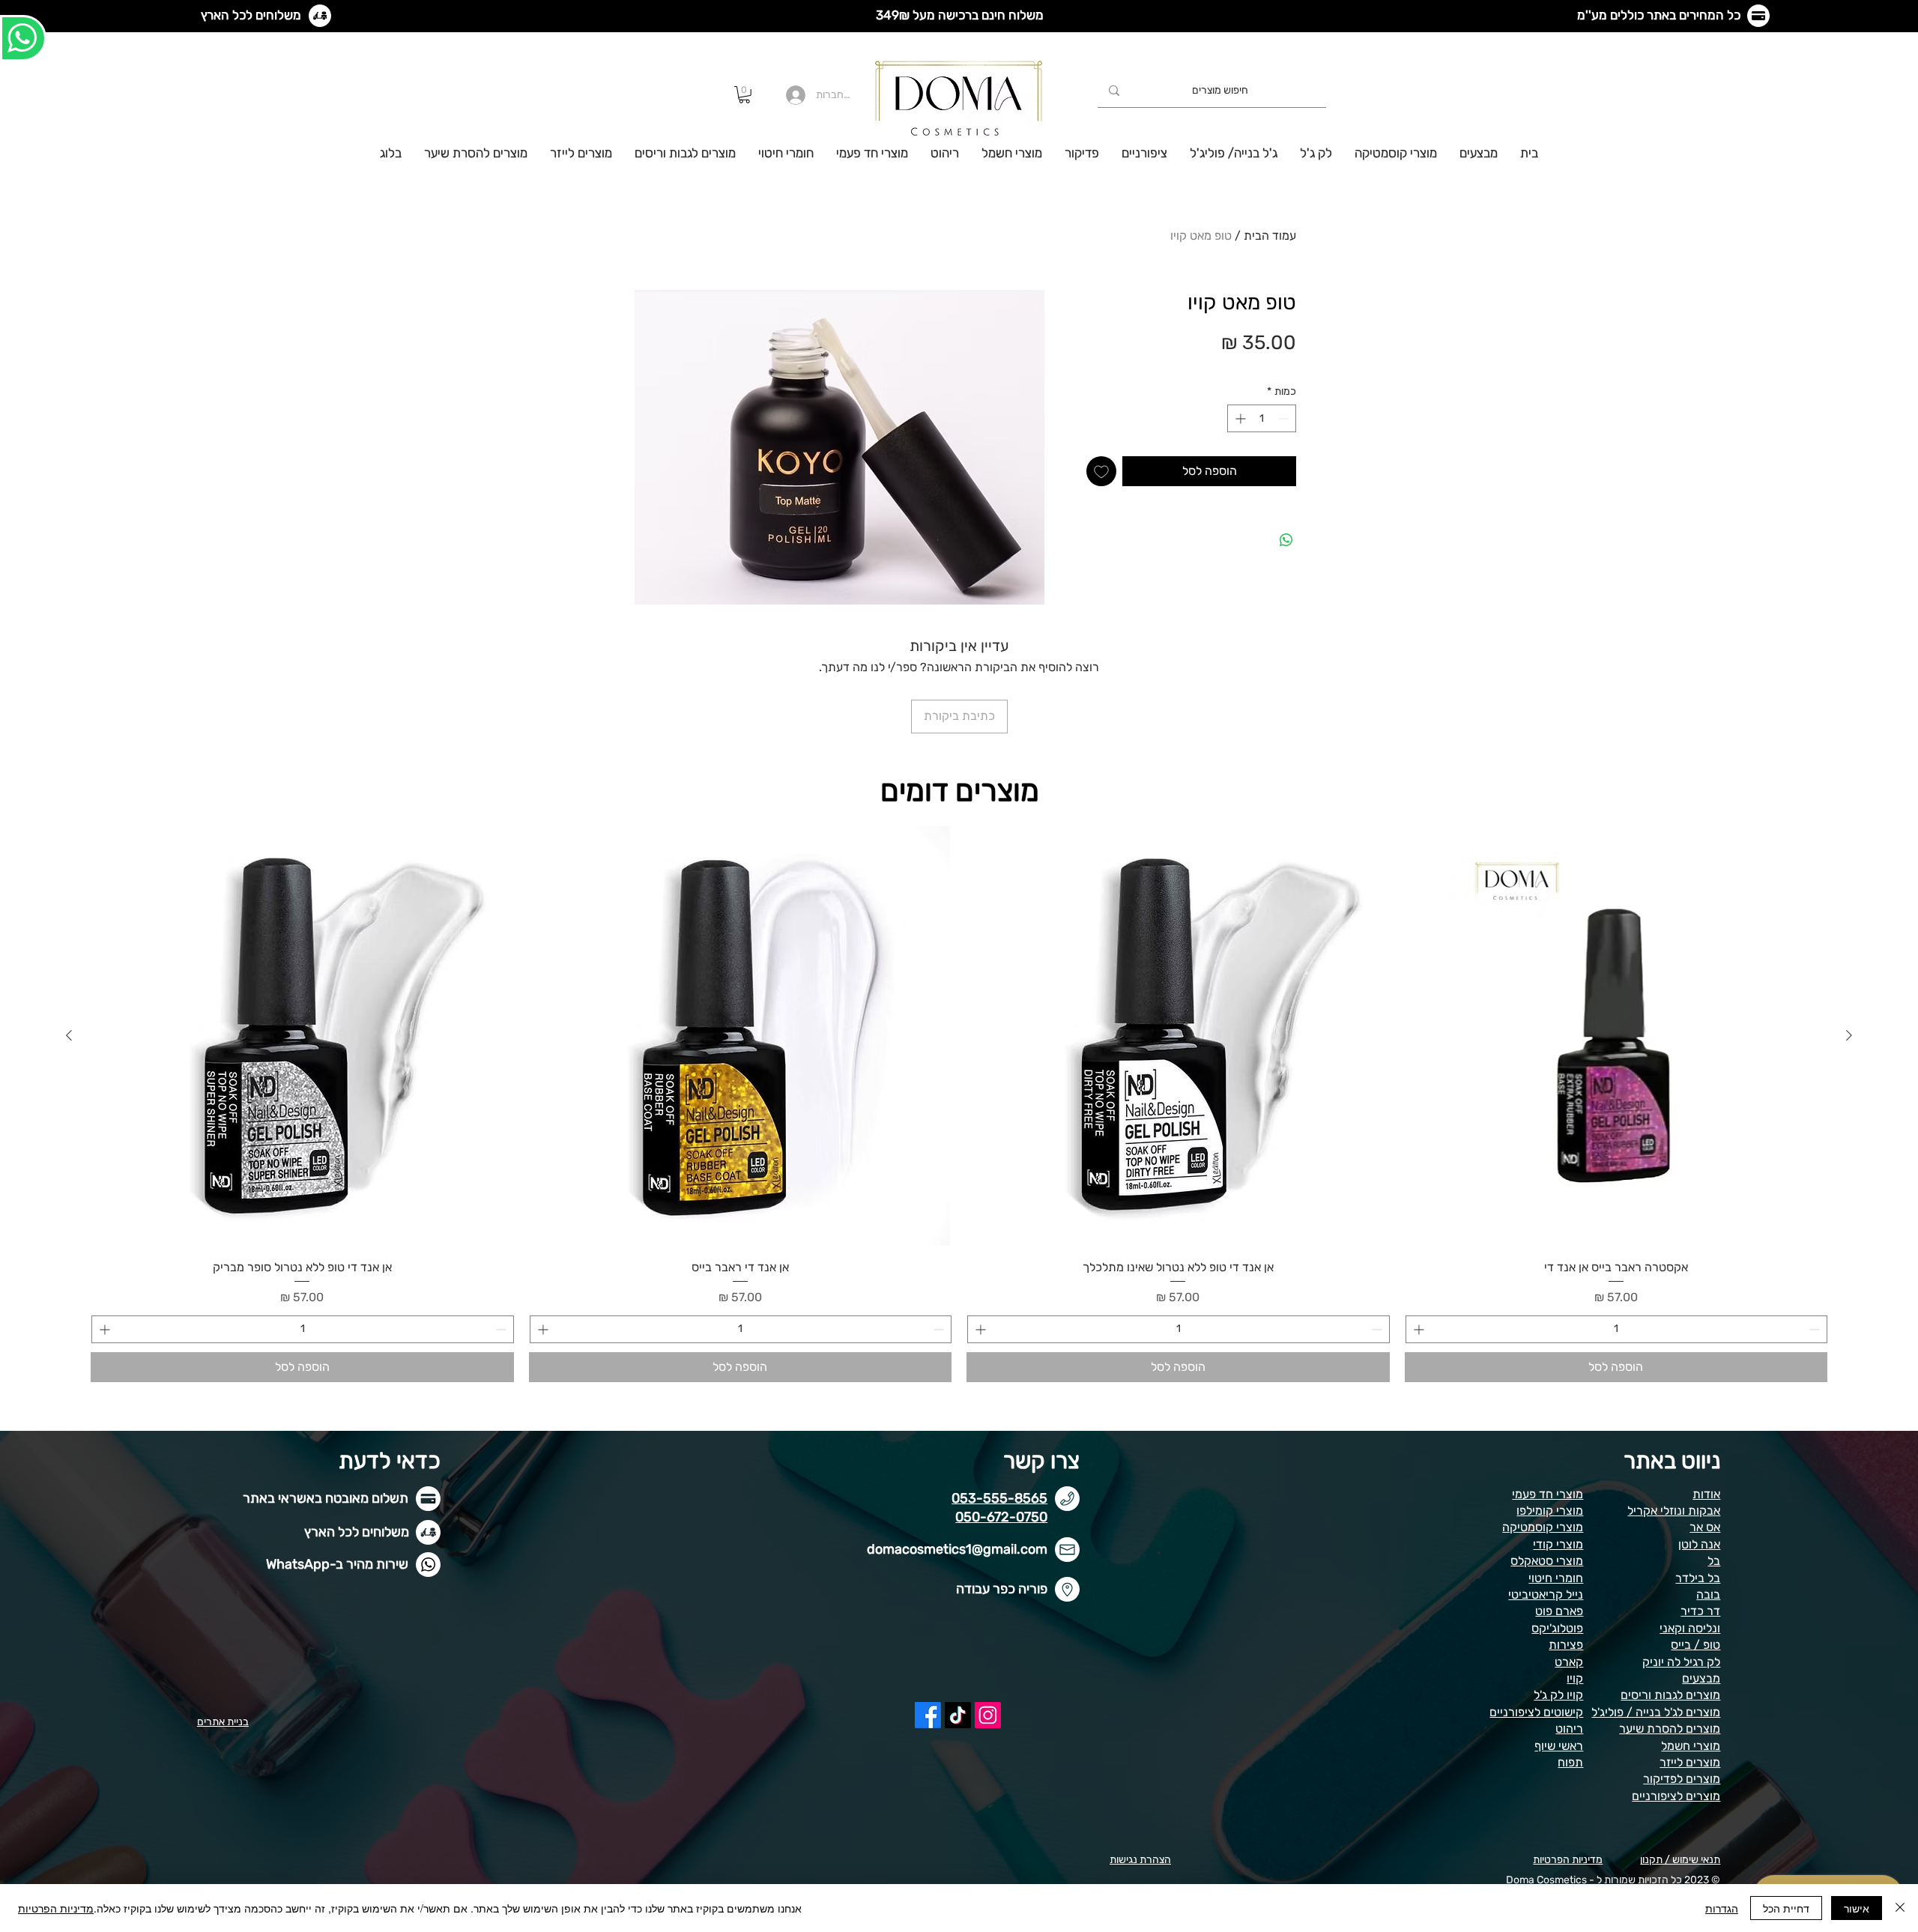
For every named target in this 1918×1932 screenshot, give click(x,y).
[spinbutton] (1262, 418)
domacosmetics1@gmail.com (957, 1549)
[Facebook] (928, 1715)
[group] (959, 1103)
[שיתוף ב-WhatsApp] (1286, 540)
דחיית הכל (1786, 1908)
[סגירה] (1900, 1908)
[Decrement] (1285, 418)
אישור (1857, 1908)
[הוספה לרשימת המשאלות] (1101, 471)
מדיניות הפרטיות (56, 1908)
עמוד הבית (1270, 236)
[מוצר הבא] (69, 1035)
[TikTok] (958, 1715)
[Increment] (1239, 418)
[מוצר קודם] (1849, 1035)
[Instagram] (988, 1715)
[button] (744, 95)
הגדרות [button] (1722, 1908)
